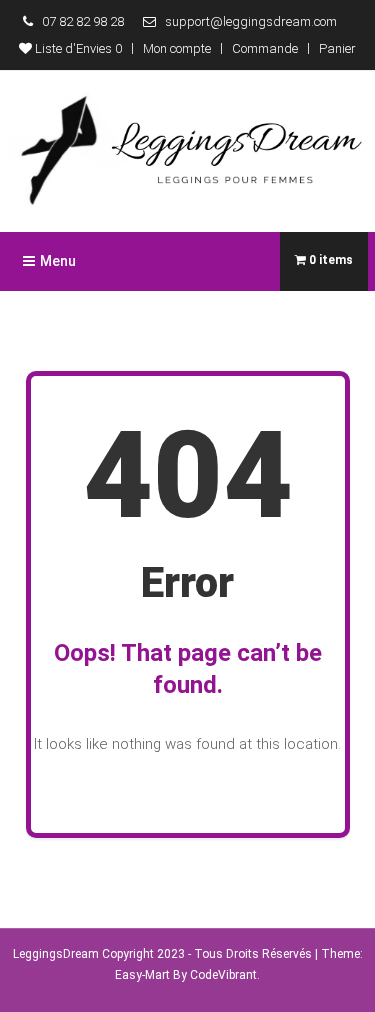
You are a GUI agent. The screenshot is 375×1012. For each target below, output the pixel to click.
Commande (265, 48)
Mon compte (177, 48)
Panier (337, 48)
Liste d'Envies (77, 48)
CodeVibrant (223, 975)
